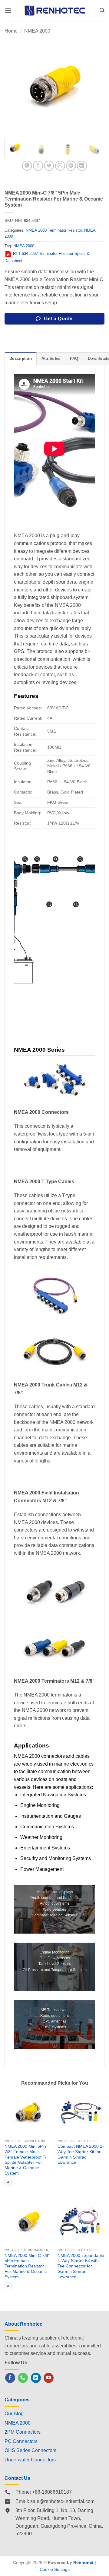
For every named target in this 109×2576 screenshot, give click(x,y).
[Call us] (23, 2378)
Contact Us (17, 2478)
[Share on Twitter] (49, 166)
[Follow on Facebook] (10, 2378)
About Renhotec (23, 2324)
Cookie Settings (55, 2569)
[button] (8, 10)
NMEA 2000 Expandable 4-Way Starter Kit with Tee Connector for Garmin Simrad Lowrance (81, 2266)
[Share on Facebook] (38, 166)
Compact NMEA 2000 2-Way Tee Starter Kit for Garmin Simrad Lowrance (81, 2154)
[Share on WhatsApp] (27, 166)
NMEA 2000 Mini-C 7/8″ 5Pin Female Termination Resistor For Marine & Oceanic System (27, 2266)
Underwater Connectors (30, 2460)
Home (11, 31)
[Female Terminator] (80, 859)
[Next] (95, 85)
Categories (17, 2400)
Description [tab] (21, 358)
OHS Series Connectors (30, 2450)
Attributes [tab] (51, 358)
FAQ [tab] (74, 358)
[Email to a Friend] (60, 166)
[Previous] (14, 85)
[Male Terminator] (25, 859)
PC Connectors (21, 2441)
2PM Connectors (23, 2432)
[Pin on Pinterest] (71, 166)
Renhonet (83, 2562)
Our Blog (14, 2414)
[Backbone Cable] (56, 859)
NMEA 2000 (37, 31)
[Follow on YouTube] (49, 2378)
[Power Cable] (49, 904)
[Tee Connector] (37, 859)
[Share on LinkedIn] (82, 166)
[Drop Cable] (76, 904)
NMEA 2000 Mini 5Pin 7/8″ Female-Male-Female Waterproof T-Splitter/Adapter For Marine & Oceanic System (26, 2160)
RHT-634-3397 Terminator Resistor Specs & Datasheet (47, 257)
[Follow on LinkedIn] (36, 2378)
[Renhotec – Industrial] (54, 10)
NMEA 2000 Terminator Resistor (54, 230)
